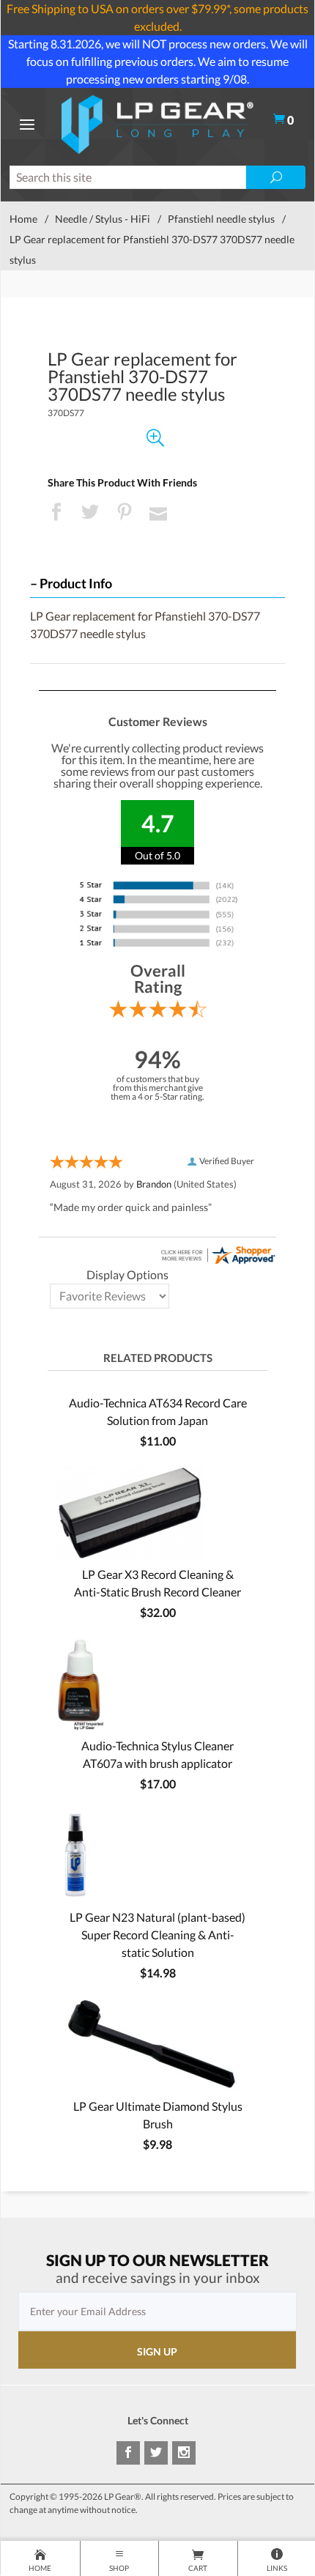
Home (23, 219)
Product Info (76, 584)
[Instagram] (184, 2453)
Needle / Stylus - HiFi (103, 219)
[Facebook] (128, 2453)
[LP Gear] (157, 123)
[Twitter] (156, 2453)
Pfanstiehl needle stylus (221, 219)
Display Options (127, 1274)
